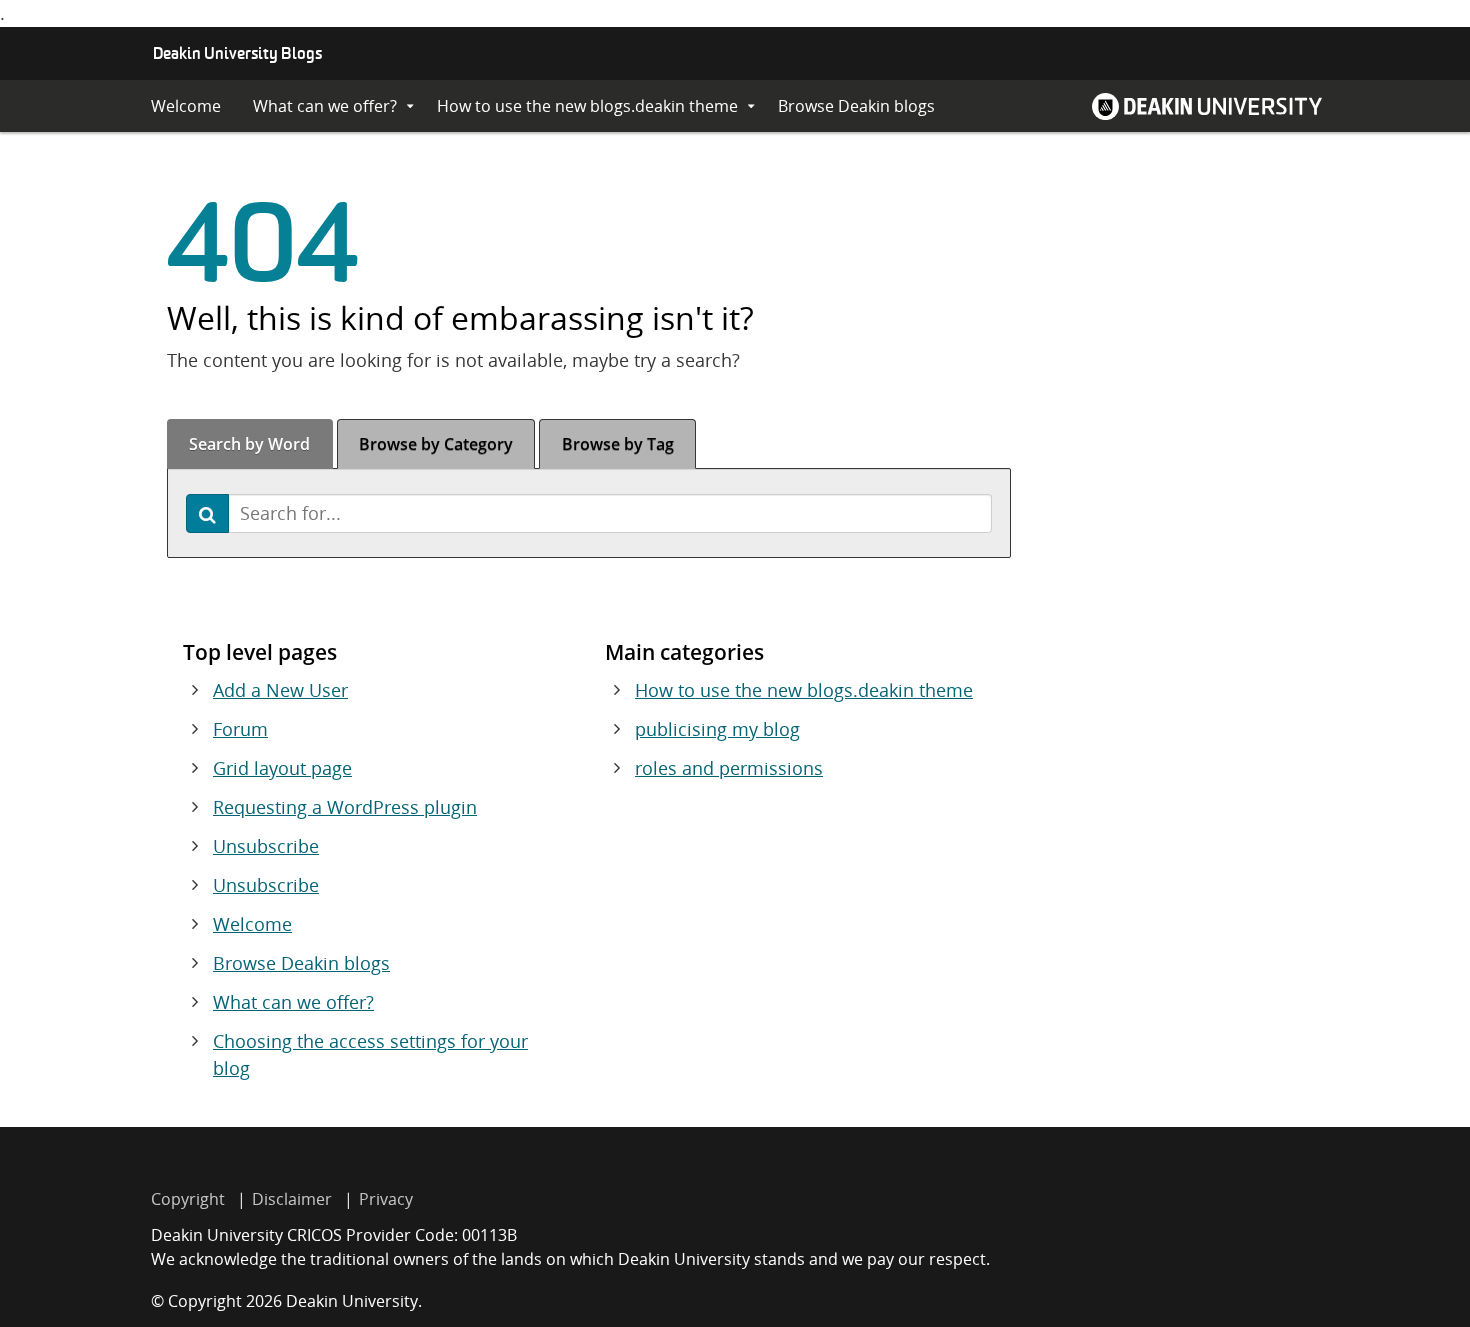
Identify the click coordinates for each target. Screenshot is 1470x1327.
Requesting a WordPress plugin (345, 807)
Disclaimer (292, 1199)
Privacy (386, 1199)
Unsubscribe (266, 846)
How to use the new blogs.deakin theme (587, 106)
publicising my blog (717, 729)
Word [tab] (249, 444)
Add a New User (280, 690)
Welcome (186, 106)
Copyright (188, 1199)
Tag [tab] (618, 444)
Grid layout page (282, 768)
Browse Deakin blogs (856, 106)
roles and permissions (729, 768)
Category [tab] (436, 444)
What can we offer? (325, 106)
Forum (240, 729)
